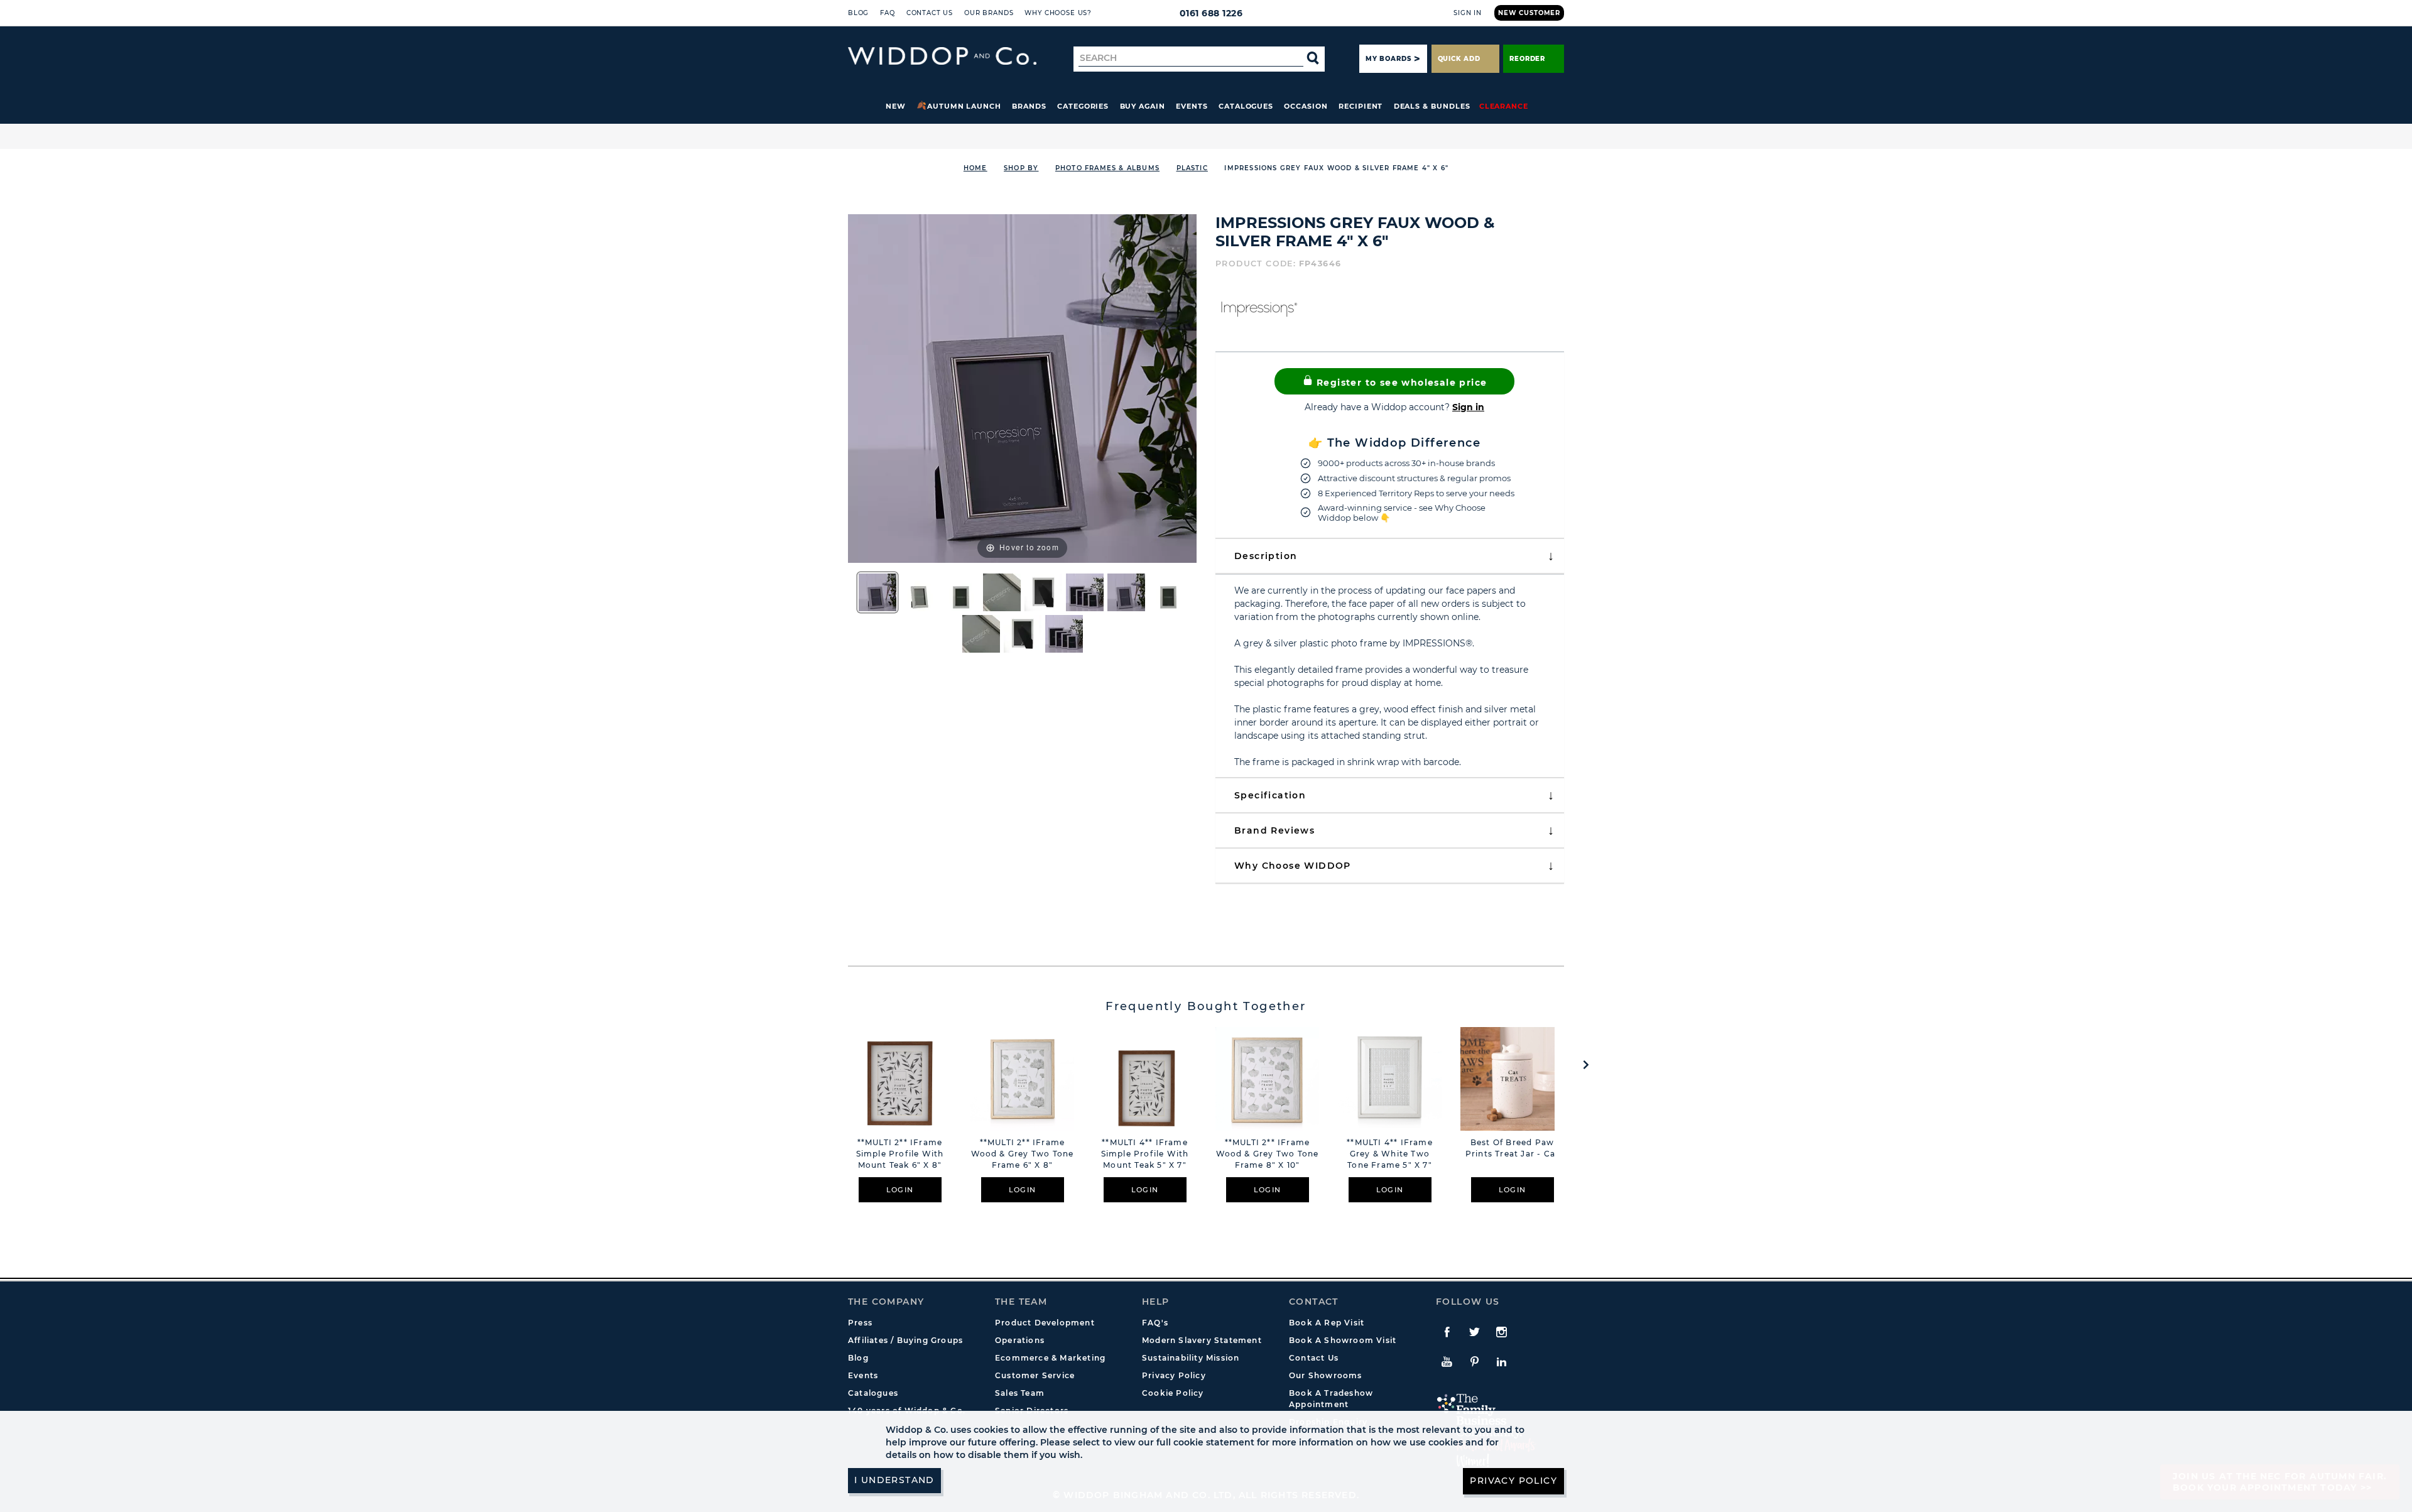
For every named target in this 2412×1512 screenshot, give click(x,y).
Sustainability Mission (1191, 1358)
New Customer (1529, 13)
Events (1192, 106)
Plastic (1192, 168)
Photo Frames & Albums (1107, 168)
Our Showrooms (1326, 1375)
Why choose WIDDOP (1293, 866)
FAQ (888, 13)
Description (1266, 556)
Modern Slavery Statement (1202, 1340)
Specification (1270, 795)
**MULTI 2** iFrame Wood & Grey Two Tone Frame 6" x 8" (1023, 1154)
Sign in (1468, 407)
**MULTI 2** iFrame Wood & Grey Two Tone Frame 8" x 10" (1268, 1154)
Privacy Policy (1174, 1375)
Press (860, 1323)
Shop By (1021, 168)
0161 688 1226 (1211, 13)
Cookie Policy (1173, 1393)
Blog (858, 13)
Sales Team (1020, 1393)
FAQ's (1155, 1323)
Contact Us (930, 13)
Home (975, 168)
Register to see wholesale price (1400, 383)
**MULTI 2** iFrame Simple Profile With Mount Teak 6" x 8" (900, 1154)
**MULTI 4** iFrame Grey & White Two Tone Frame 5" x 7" (1390, 1154)
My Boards (1388, 59)
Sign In (1468, 13)
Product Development (1045, 1323)
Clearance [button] (1504, 106)
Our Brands (989, 13)
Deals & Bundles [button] (1432, 106)
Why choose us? (1058, 13)
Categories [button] (1083, 106)
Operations (1020, 1340)
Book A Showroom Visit (1343, 1340)
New (896, 106)
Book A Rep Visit (1327, 1323)
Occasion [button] (1306, 106)
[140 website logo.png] (942, 56)
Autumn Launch (964, 106)
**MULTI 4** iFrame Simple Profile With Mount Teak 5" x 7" (1145, 1154)
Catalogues (1246, 106)
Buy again (1143, 106)
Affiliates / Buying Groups (905, 1340)
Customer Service (1035, 1375)
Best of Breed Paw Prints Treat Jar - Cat (1512, 1148)
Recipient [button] (1361, 106)
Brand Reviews (1274, 830)
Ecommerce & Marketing (1050, 1358)
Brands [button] (1029, 106)
